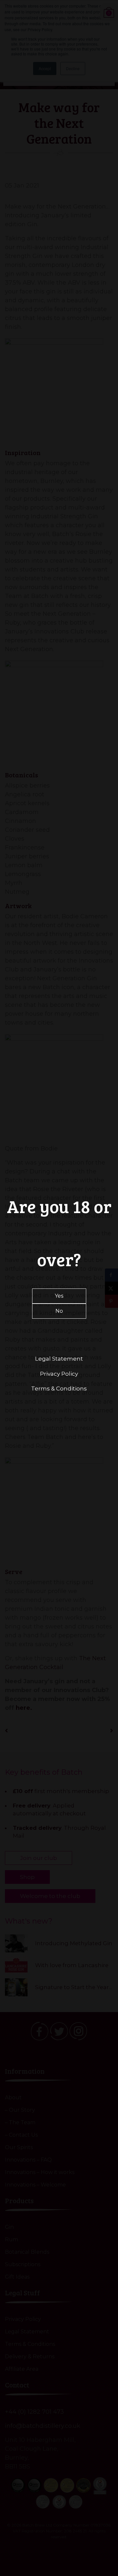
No (59, 1311)
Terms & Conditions (59, 1388)
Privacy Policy (59, 1374)
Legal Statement (59, 1359)
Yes (59, 1296)
